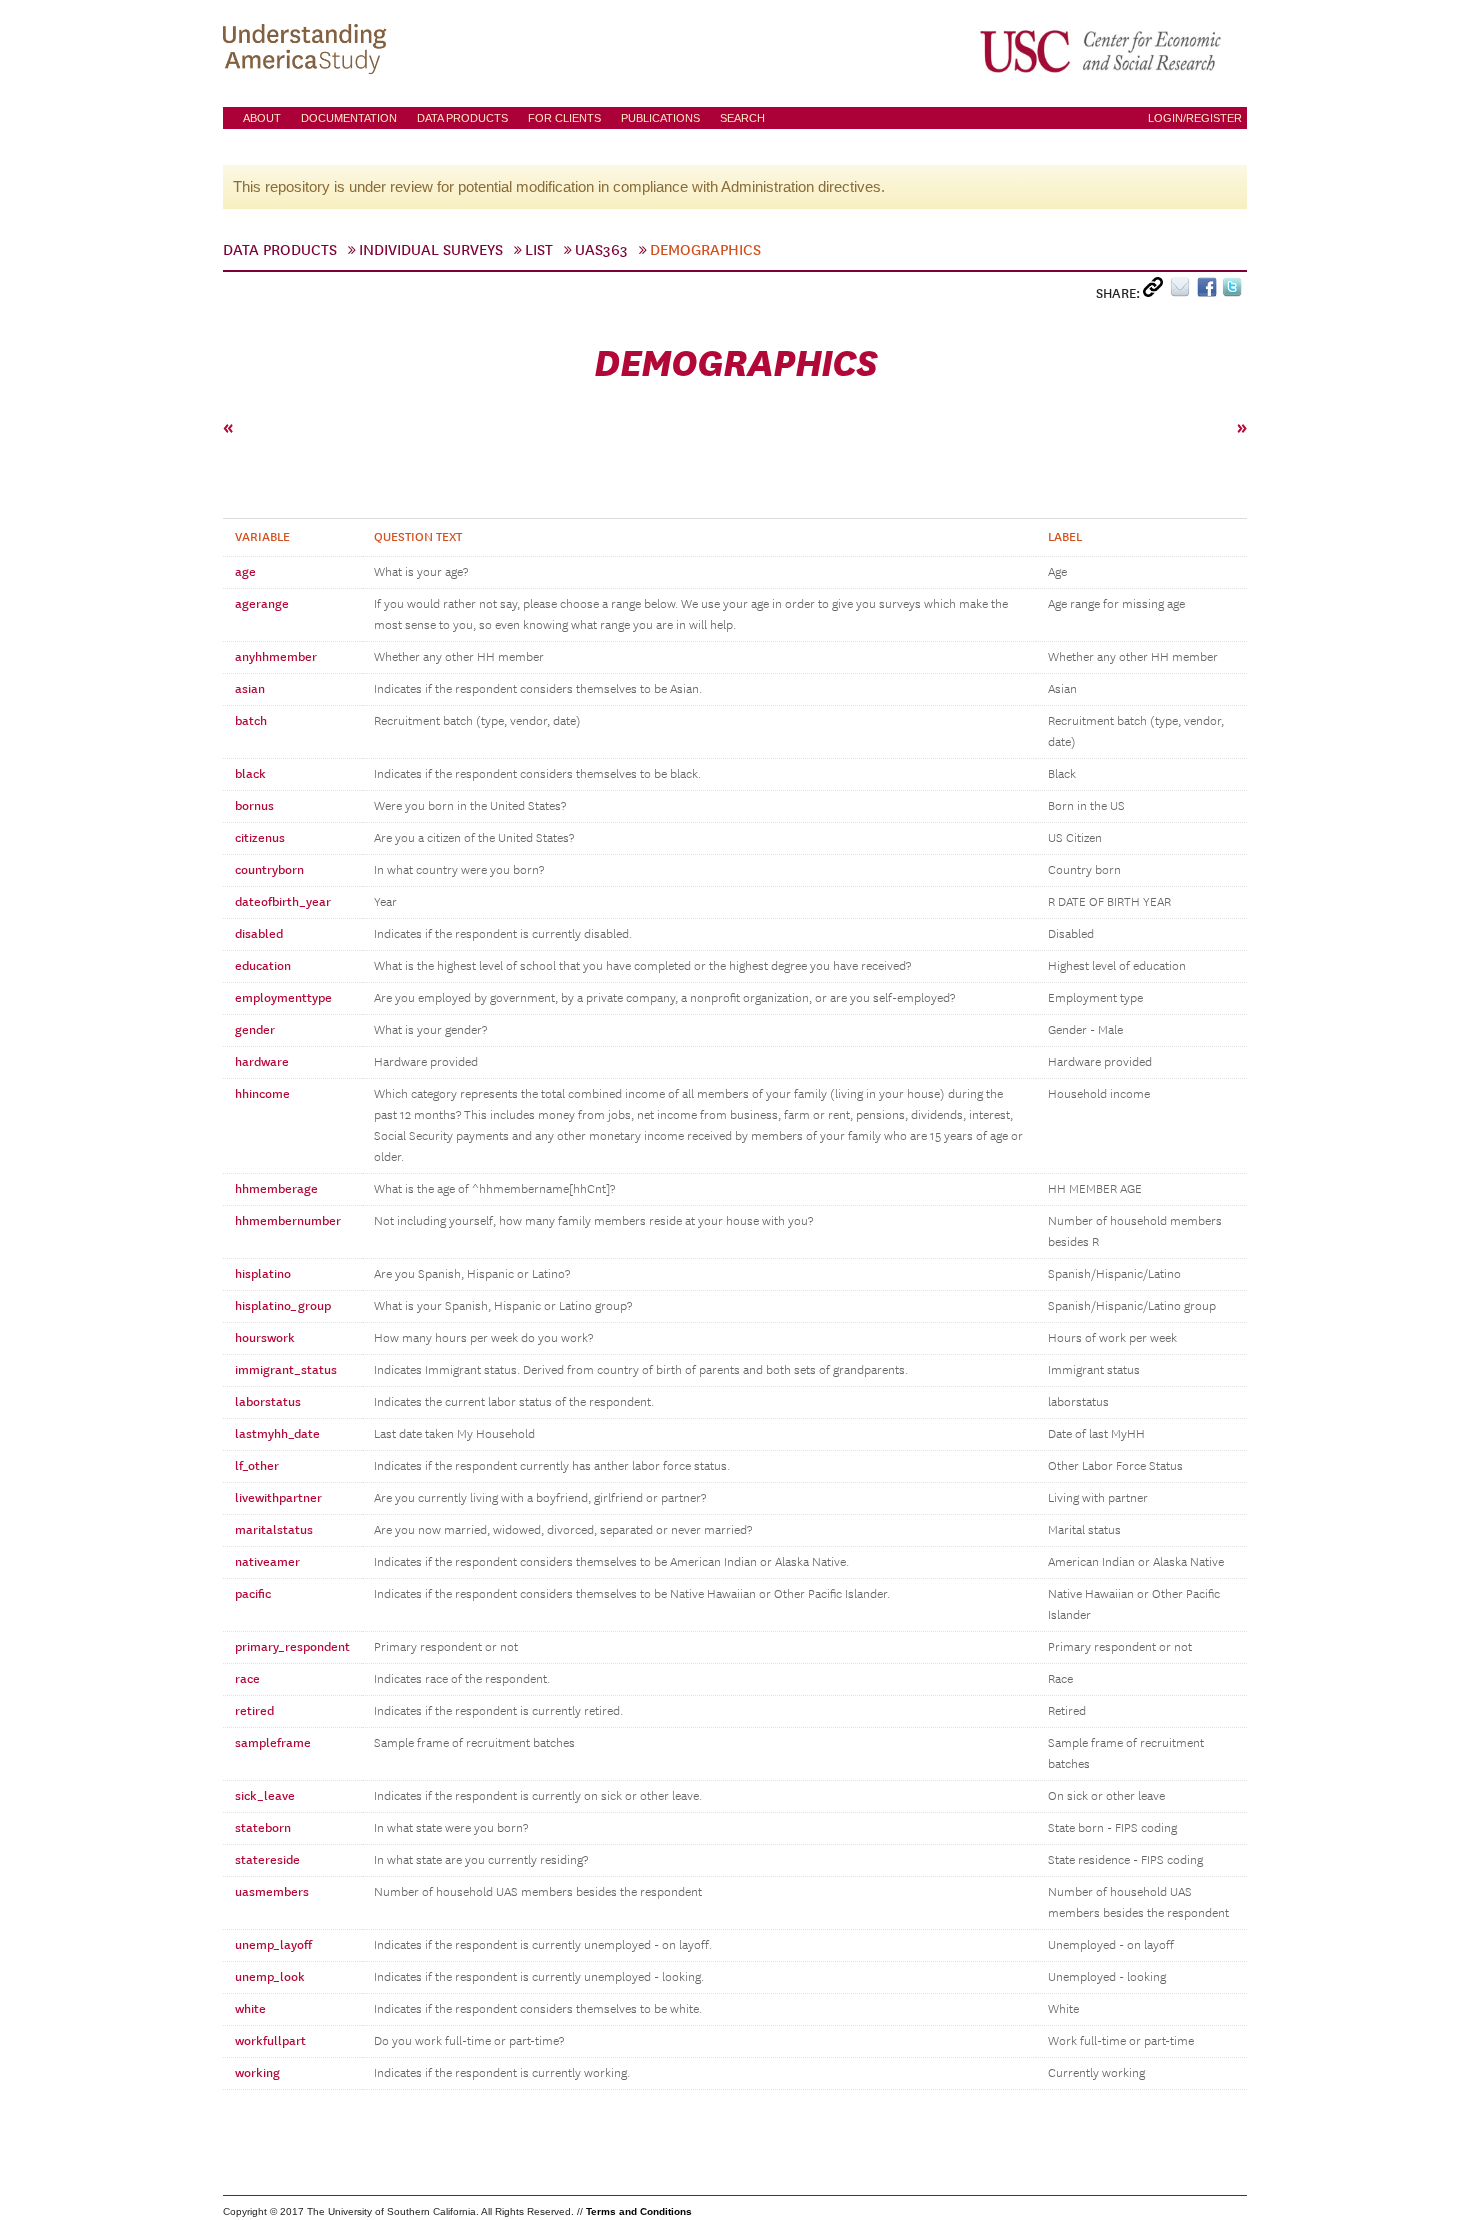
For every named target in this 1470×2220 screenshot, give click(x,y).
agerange (262, 604)
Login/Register (1195, 118)
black (250, 774)
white (250, 2009)
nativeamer (267, 1562)
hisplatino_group (283, 1306)
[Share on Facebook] (1209, 291)
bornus (254, 806)
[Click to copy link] (1156, 291)
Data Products (462, 118)
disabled (259, 934)
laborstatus (268, 1402)
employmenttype (283, 998)
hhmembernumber (288, 1221)
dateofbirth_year (283, 902)
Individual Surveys (431, 250)
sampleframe (273, 1743)
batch (251, 721)
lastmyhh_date (277, 1434)
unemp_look (270, 1977)
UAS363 (601, 250)
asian (250, 689)
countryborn (269, 870)
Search (742, 118)
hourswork (265, 1338)
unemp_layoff (273, 1945)
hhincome (262, 1094)
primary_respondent (292, 1647)
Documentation (349, 118)
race (247, 1679)
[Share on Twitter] (1234, 291)
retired (254, 1711)
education (263, 966)
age (245, 572)
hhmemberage (276, 1189)
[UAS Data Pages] (308, 51)
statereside (267, 1860)
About (262, 118)
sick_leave (265, 1796)
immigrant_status (286, 1370)
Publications (660, 118)
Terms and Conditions (639, 2211)
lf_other (257, 1466)
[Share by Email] (1183, 291)
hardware (262, 1062)
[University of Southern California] (1102, 51)
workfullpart (270, 2041)
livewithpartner (278, 1498)
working (257, 2073)
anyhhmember (276, 657)
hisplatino (263, 1274)
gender (255, 1030)
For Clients (564, 118)
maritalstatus (274, 1530)
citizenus (260, 838)
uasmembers (272, 1892)
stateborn (263, 1828)
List (539, 250)
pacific (253, 1594)
